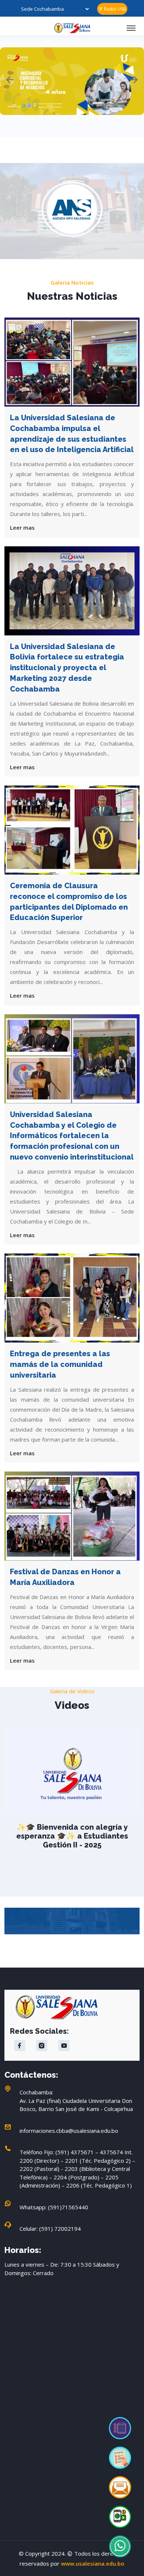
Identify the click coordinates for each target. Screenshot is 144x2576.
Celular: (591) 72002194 (50, 2229)
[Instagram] (42, 2046)
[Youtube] (64, 2046)
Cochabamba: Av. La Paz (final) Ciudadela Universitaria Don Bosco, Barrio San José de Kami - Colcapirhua (76, 2100)
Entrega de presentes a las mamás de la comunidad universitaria (60, 1364)
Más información (72, 118)
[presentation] (10, 80)
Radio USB (114, 9)
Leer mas (22, 527)
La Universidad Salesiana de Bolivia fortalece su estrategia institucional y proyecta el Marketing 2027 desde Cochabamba (67, 668)
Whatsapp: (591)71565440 (54, 2207)
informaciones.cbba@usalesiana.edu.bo (69, 2131)
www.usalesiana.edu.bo (93, 2563)
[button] (117, 217)
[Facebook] (20, 2046)
